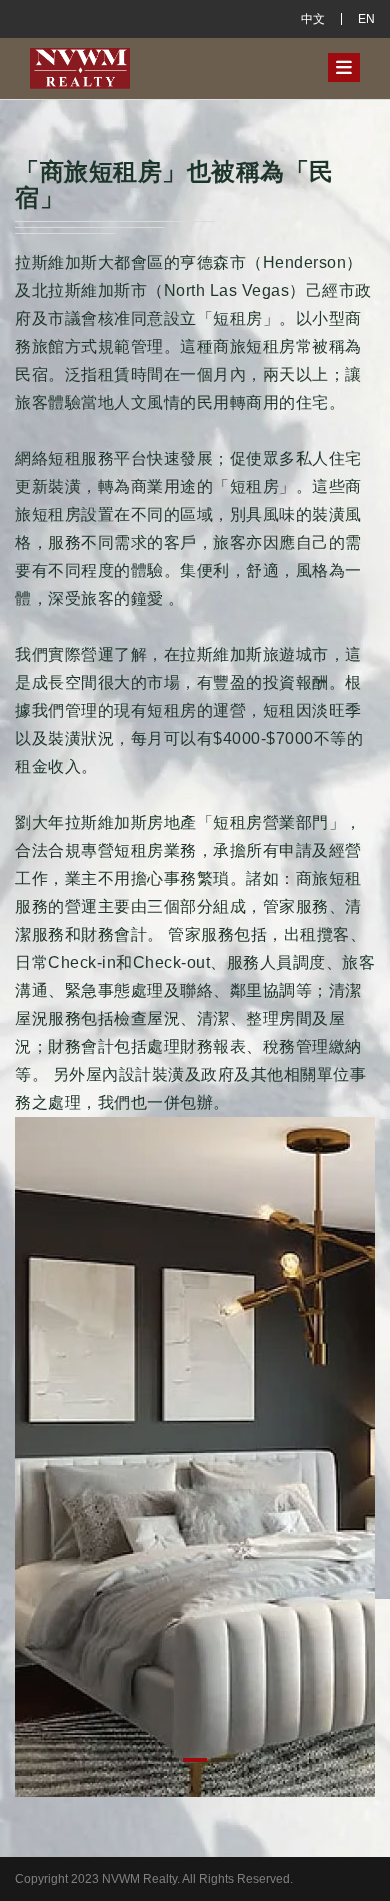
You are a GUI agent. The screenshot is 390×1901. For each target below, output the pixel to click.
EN (366, 19)
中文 (313, 19)
